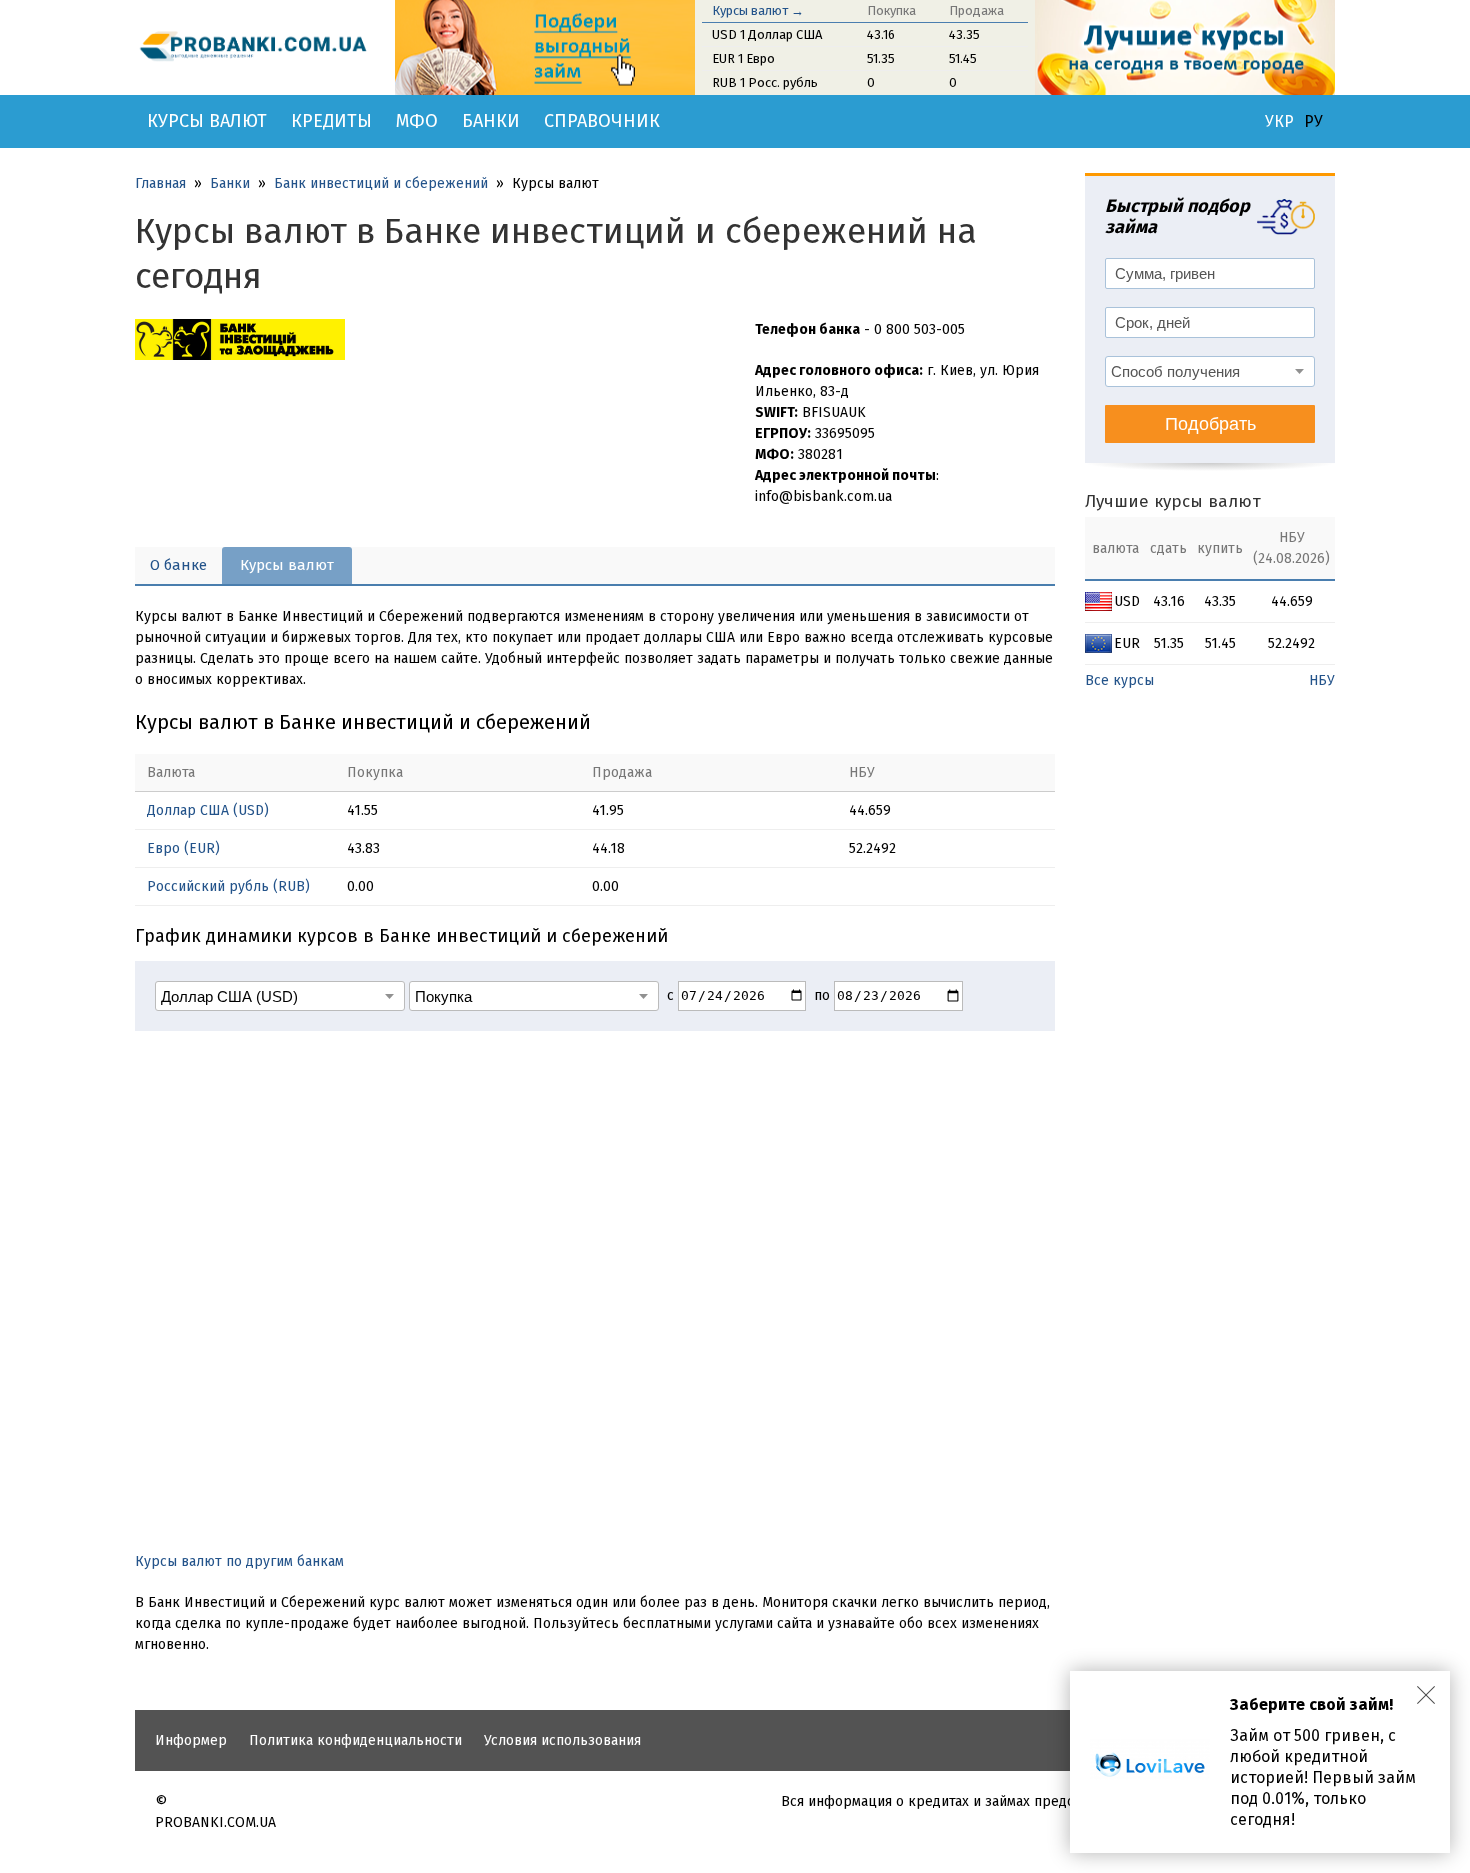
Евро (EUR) (183, 848)
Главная (160, 183)
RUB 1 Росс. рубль (765, 82)
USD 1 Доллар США (767, 34)
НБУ (1322, 680)
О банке (178, 565)
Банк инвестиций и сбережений (381, 183)
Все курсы (1119, 680)
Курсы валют (207, 121)
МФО (417, 121)
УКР (1279, 122)
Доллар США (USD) (208, 810)
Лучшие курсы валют (1173, 501)
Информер (191, 1740)
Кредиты (331, 121)
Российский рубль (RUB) (228, 886)
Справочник (602, 121)
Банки (491, 121)
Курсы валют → (758, 10)
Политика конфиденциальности (355, 1740)
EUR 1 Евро (743, 58)
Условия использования (562, 1740)
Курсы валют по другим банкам (239, 1561)
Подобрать (1210, 424)
